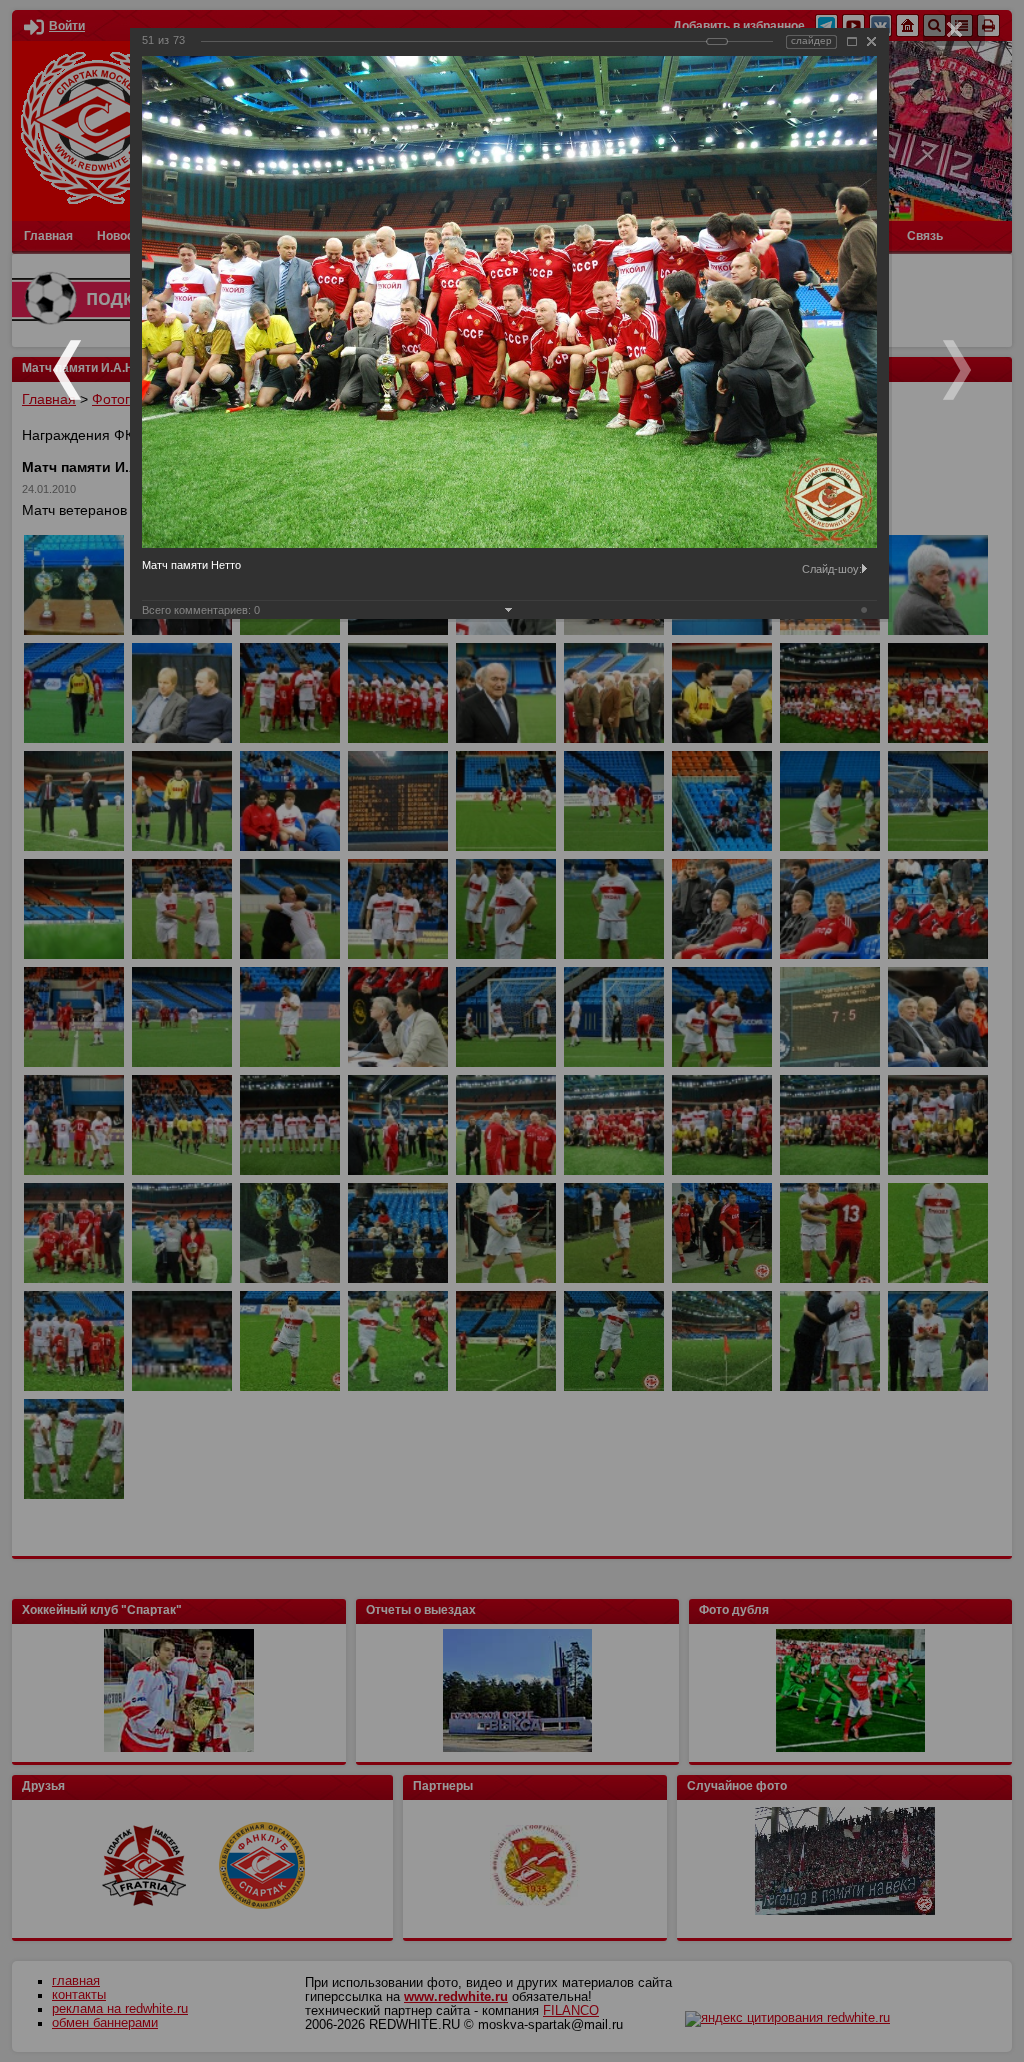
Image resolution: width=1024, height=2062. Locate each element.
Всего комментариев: (201, 610)
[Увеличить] (852, 41)
